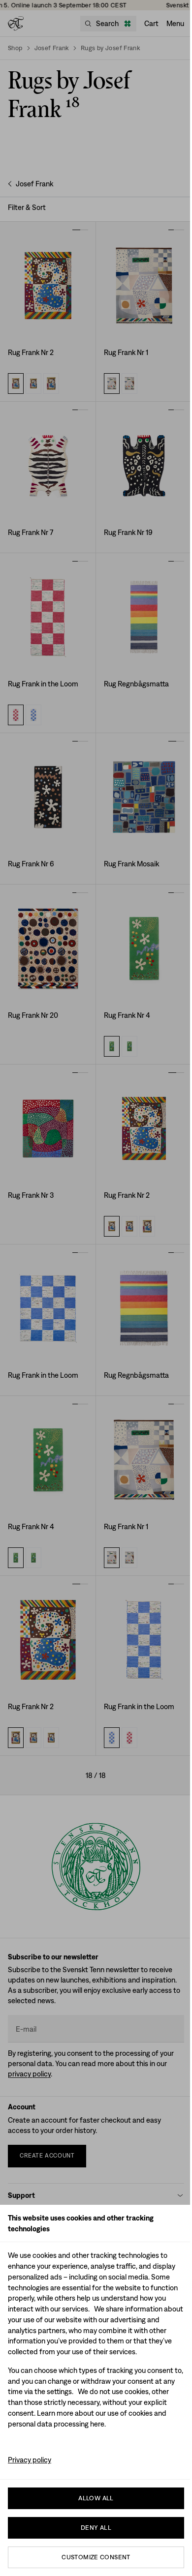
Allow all (96, 2498)
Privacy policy (30, 2460)
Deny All (96, 2528)
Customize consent (96, 2557)
